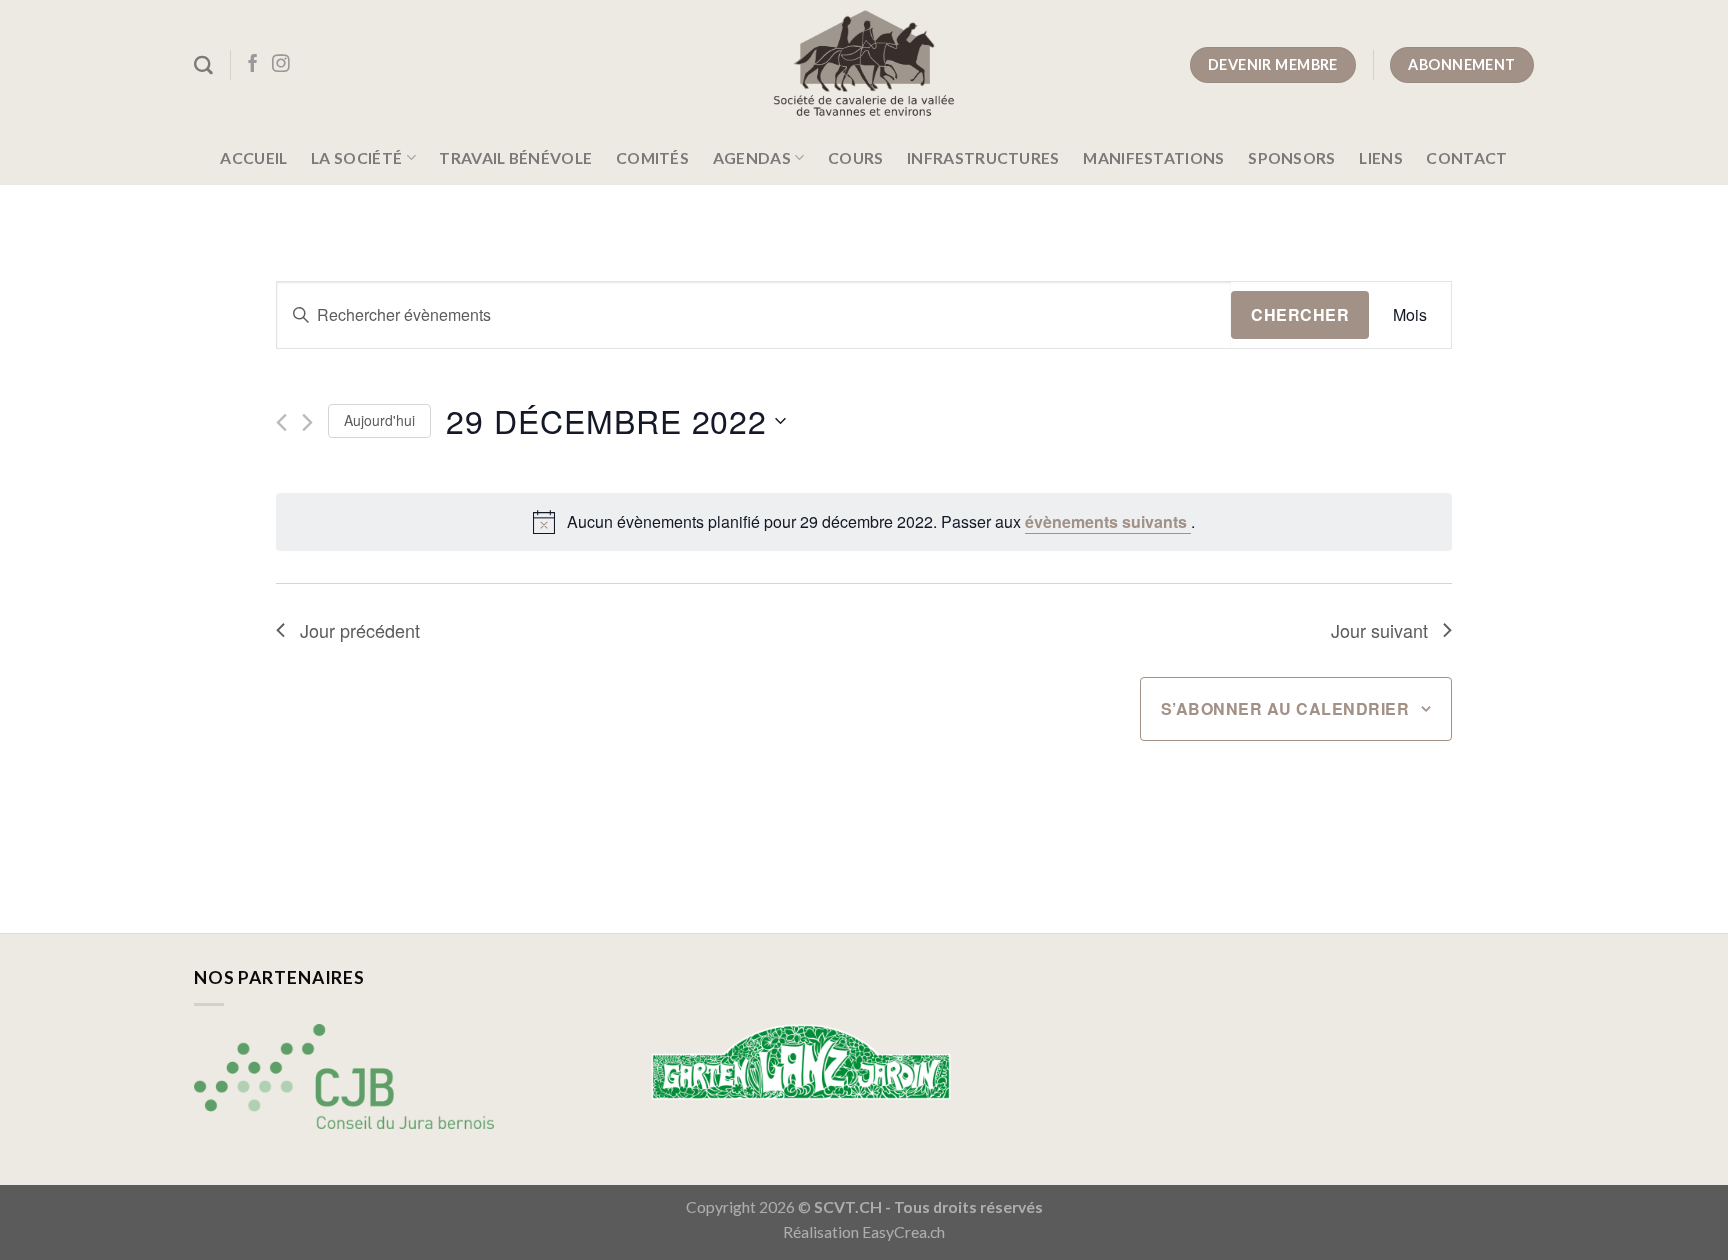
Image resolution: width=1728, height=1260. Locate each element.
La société (356, 158)
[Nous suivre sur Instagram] (281, 65)
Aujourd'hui (379, 420)
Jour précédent (360, 630)
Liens (1381, 158)
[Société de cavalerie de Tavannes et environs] (864, 65)
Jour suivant (1379, 630)
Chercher (1300, 314)
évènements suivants (1108, 521)
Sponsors (1292, 158)
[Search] (203, 65)
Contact (1466, 158)
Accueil (253, 158)
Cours (856, 158)
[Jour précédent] (281, 422)
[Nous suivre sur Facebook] (253, 65)
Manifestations (1153, 158)
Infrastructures (983, 158)
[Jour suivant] (307, 422)
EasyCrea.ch (903, 1232)
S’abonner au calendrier (1285, 708)
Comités (652, 158)
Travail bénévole (515, 158)
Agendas (752, 158)
